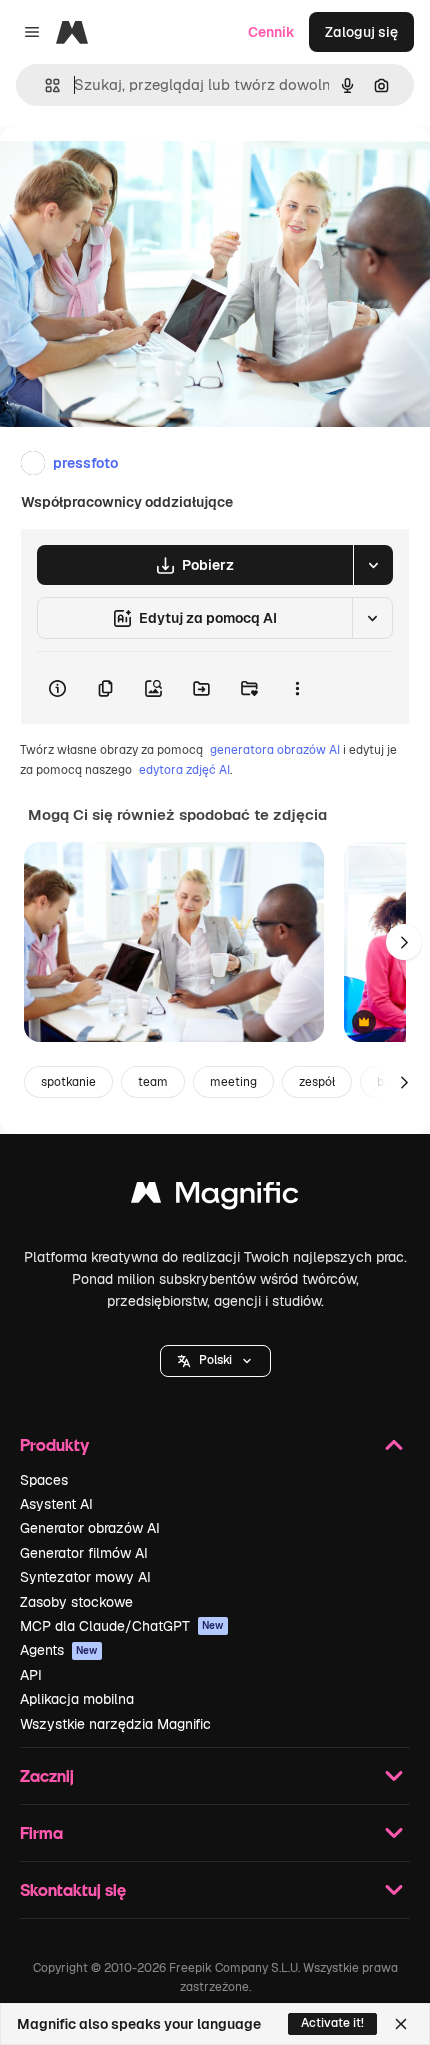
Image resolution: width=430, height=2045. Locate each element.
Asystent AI (56, 1504)
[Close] (401, 2024)
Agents (59, 1650)
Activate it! (332, 2023)
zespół (317, 1082)
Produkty (54, 1444)
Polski (215, 1360)
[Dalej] (404, 942)
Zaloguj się (361, 32)
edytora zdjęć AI (184, 770)
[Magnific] (215, 1197)
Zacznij (47, 1775)
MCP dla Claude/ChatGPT (122, 1626)
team (153, 1082)
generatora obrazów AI (275, 750)
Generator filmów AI (84, 1553)
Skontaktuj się (73, 1889)
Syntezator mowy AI (85, 1577)
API (31, 1675)
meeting (233, 1082)
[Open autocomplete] (44, 85)
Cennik (271, 32)
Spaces (44, 1480)
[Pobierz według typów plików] (373, 565)
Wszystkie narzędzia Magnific (115, 1724)
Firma (41, 1832)
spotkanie (68, 1082)
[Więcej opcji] (297, 688)
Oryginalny (138, 171)
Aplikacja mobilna (77, 1699)
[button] (215, 1361)
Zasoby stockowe (76, 1602)
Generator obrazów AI (90, 1528)
